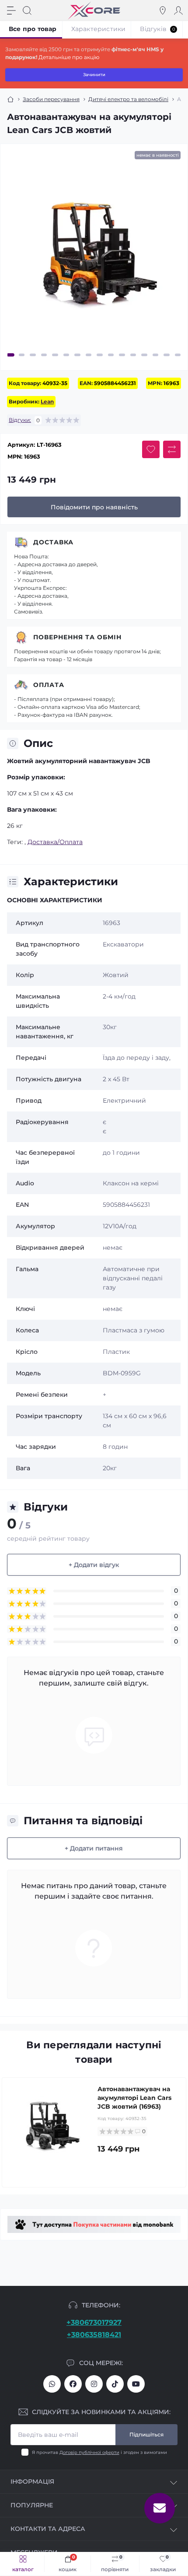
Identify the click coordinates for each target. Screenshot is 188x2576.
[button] (10, 355)
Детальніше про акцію (69, 57)
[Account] (178, 11)
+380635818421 (94, 2335)
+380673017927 (94, 2322)
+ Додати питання (94, 1848)
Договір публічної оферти (89, 2452)
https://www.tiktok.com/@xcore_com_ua (115, 2384)
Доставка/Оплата (55, 842)
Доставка (53, 542)
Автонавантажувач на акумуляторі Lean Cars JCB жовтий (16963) (134, 2098)
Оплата (49, 685)
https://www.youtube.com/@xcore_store (136, 2384)
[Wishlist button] (151, 449)
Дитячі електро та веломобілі (128, 99)
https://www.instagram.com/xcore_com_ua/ (94, 2384)
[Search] (27, 11)
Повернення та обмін (77, 637)
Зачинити (94, 75)
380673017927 (52, 2384)
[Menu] (11, 11)
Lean (47, 401)
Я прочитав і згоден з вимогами (99, 2452)
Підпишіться (146, 2434)
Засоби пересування (51, 99)
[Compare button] (172, 449)
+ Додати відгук (94, 1565)
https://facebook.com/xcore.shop (73, 2384)
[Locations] (163, 11)
